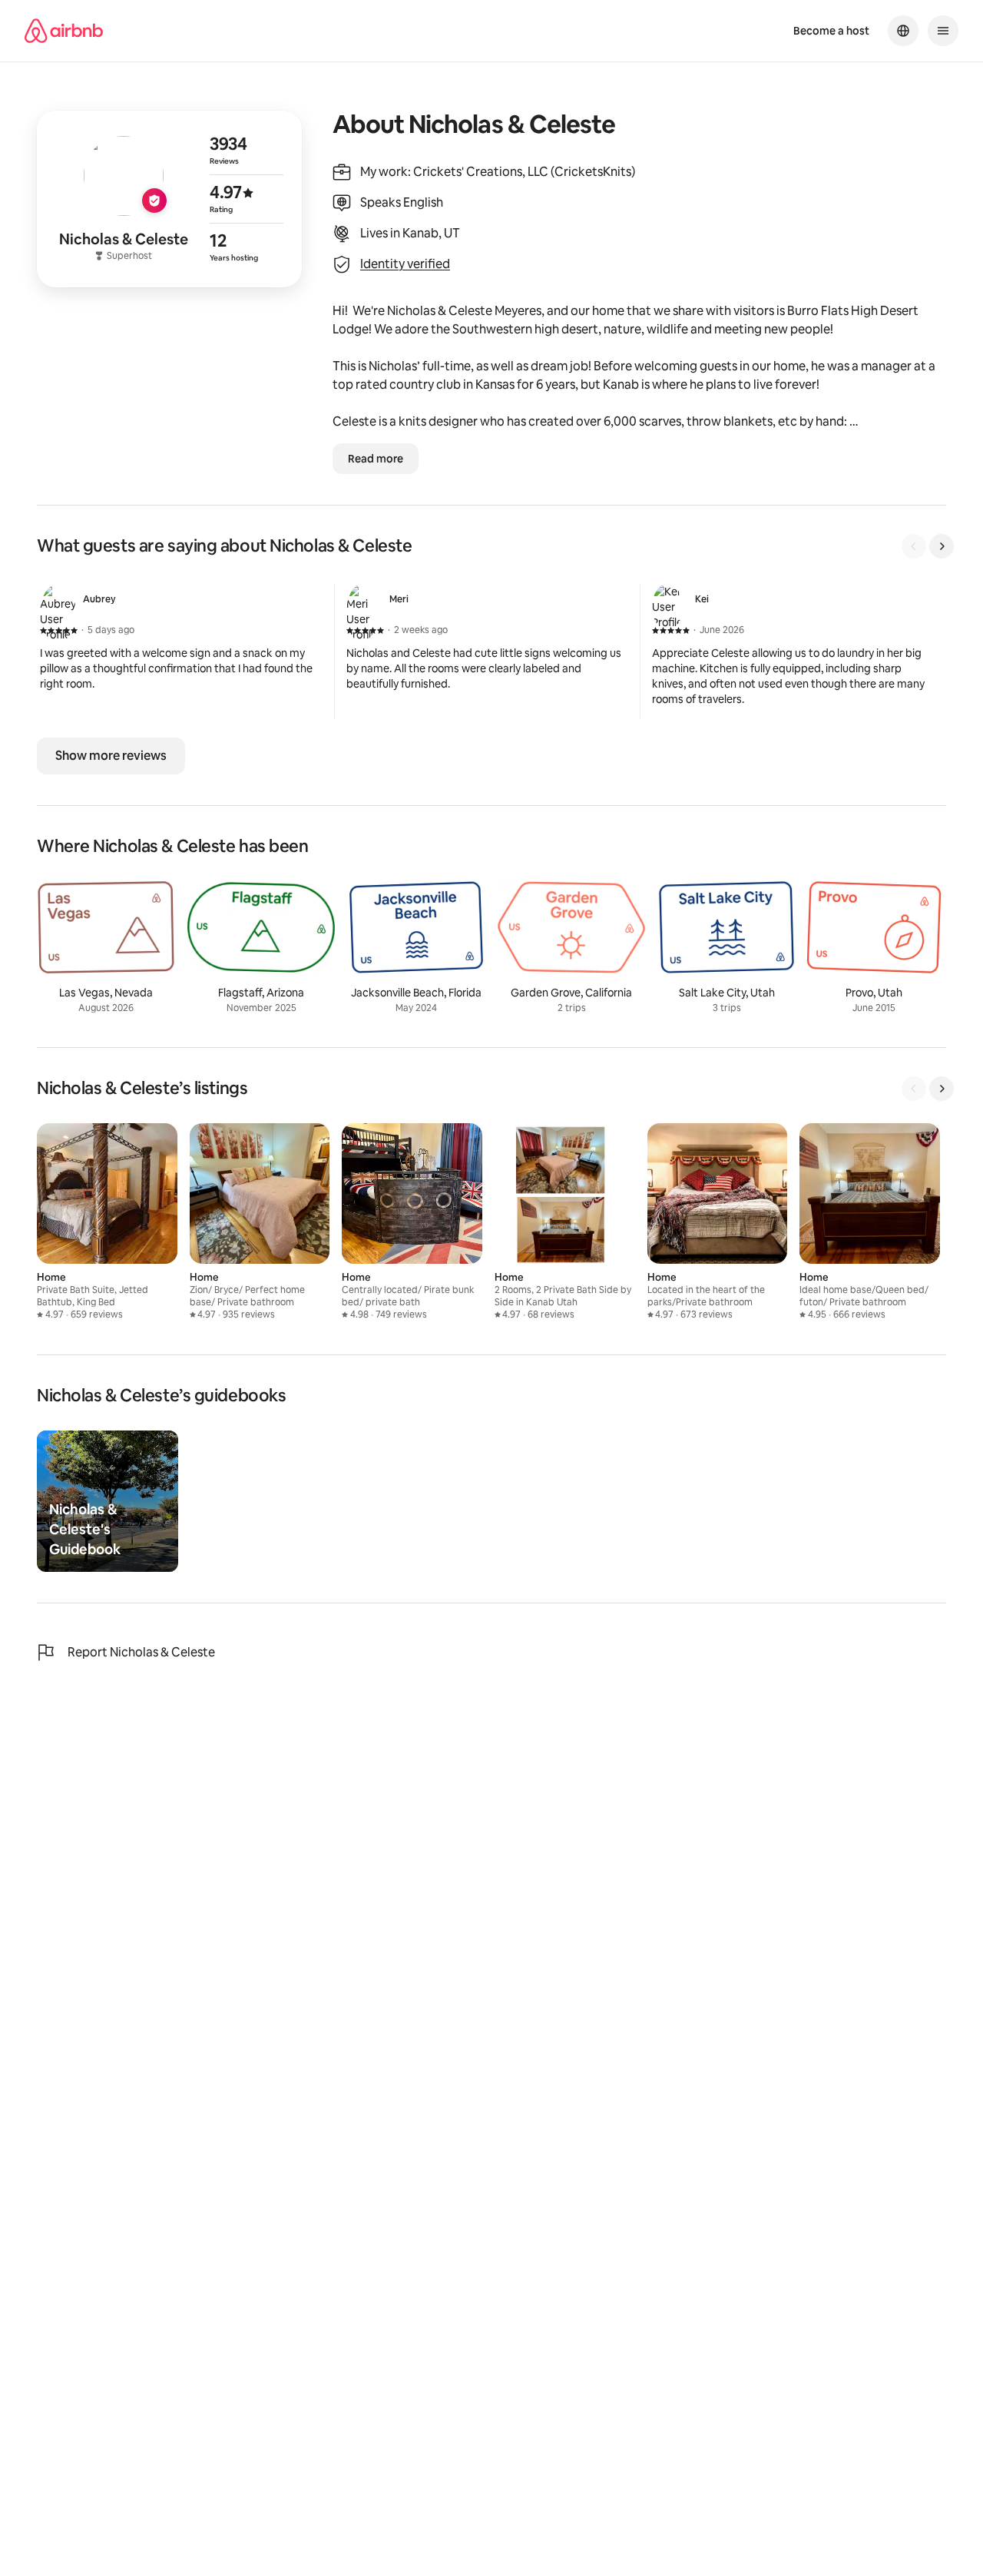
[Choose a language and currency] (903, 31)
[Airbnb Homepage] (64, 31)
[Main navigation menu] (943, 31)
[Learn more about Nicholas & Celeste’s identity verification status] (169, 199)
